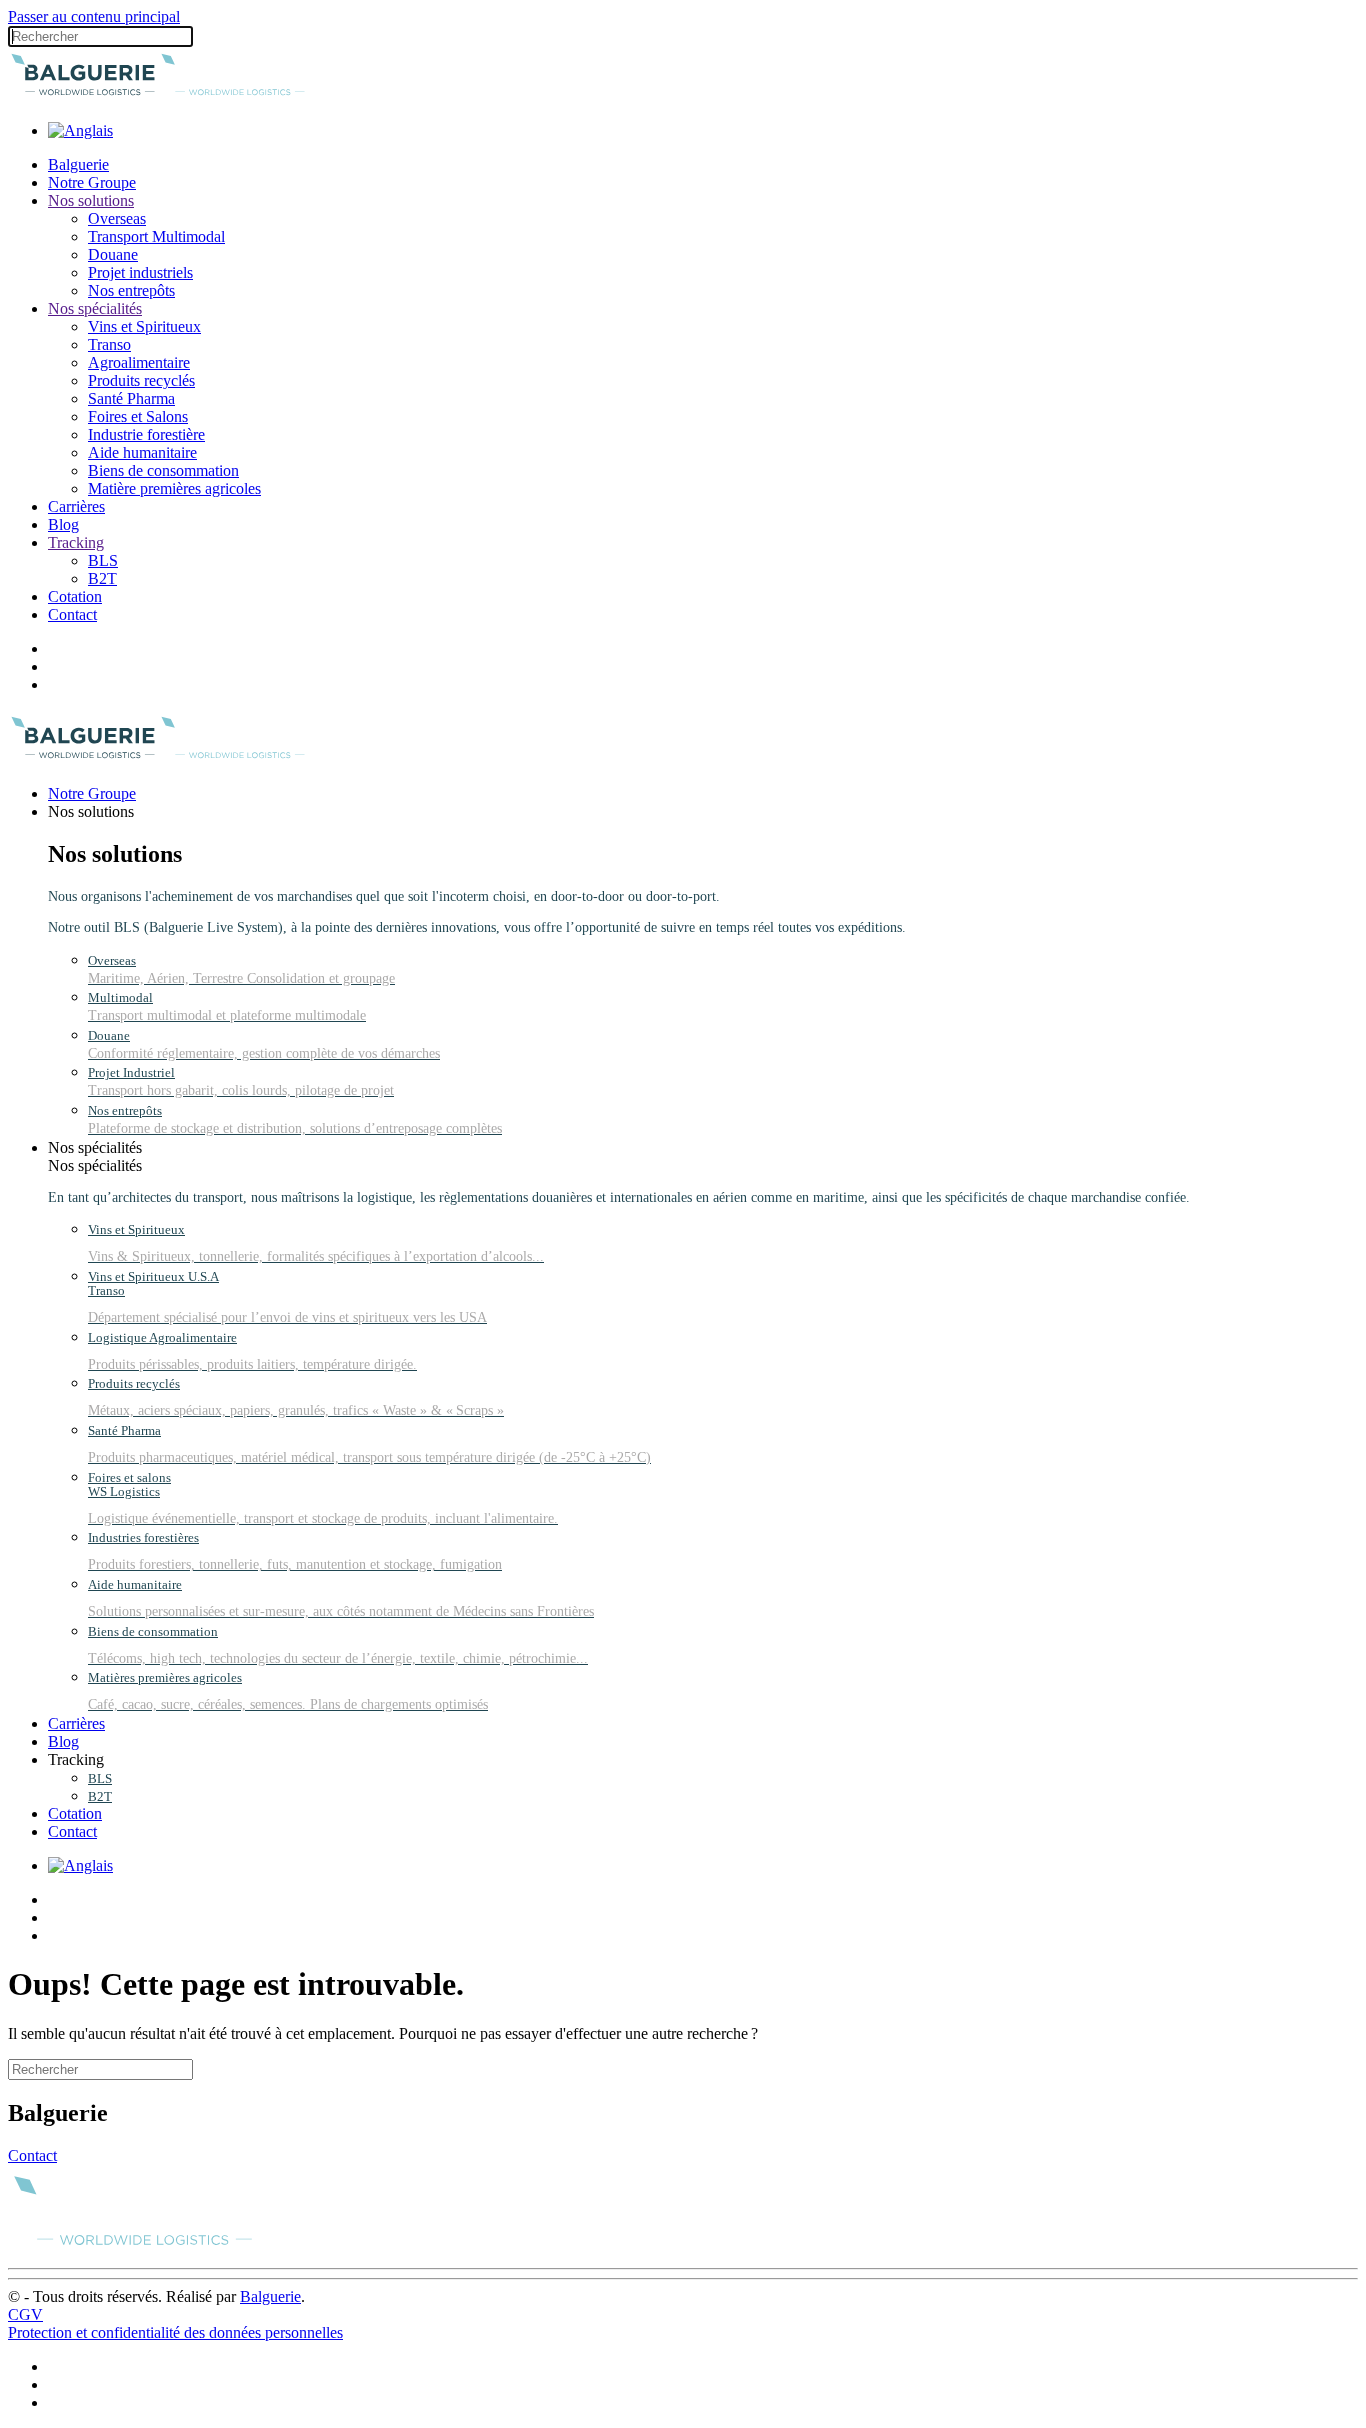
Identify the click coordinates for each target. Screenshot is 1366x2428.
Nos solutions (91, 200)
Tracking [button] (76, 1759)
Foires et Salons (138, 416)
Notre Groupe (92, 182)
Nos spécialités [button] (95, 1147)
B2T (102, 578)
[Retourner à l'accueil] (158, 96)
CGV (25, 2314)
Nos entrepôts (131, 290)
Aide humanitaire (142, 452)
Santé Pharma (131, 398)
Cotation (75, 596)
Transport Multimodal (156, 236)
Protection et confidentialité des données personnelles (175, 2332)
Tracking (76, 542)
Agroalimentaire (139, 362)
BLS (103, 560)
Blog (63, 524)
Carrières (76, 506)
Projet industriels (140, 272)
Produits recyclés (141, 380)
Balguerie (78, 164)
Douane (113, 254)
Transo (109, 344)
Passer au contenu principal (94, 16)
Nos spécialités (95, 308)
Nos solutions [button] (91, 811)
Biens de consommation (163, 470)
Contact (72, 614)
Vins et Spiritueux (144, 326)
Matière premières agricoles (174, 488)
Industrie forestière (146, 434)
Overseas (117, 218)
